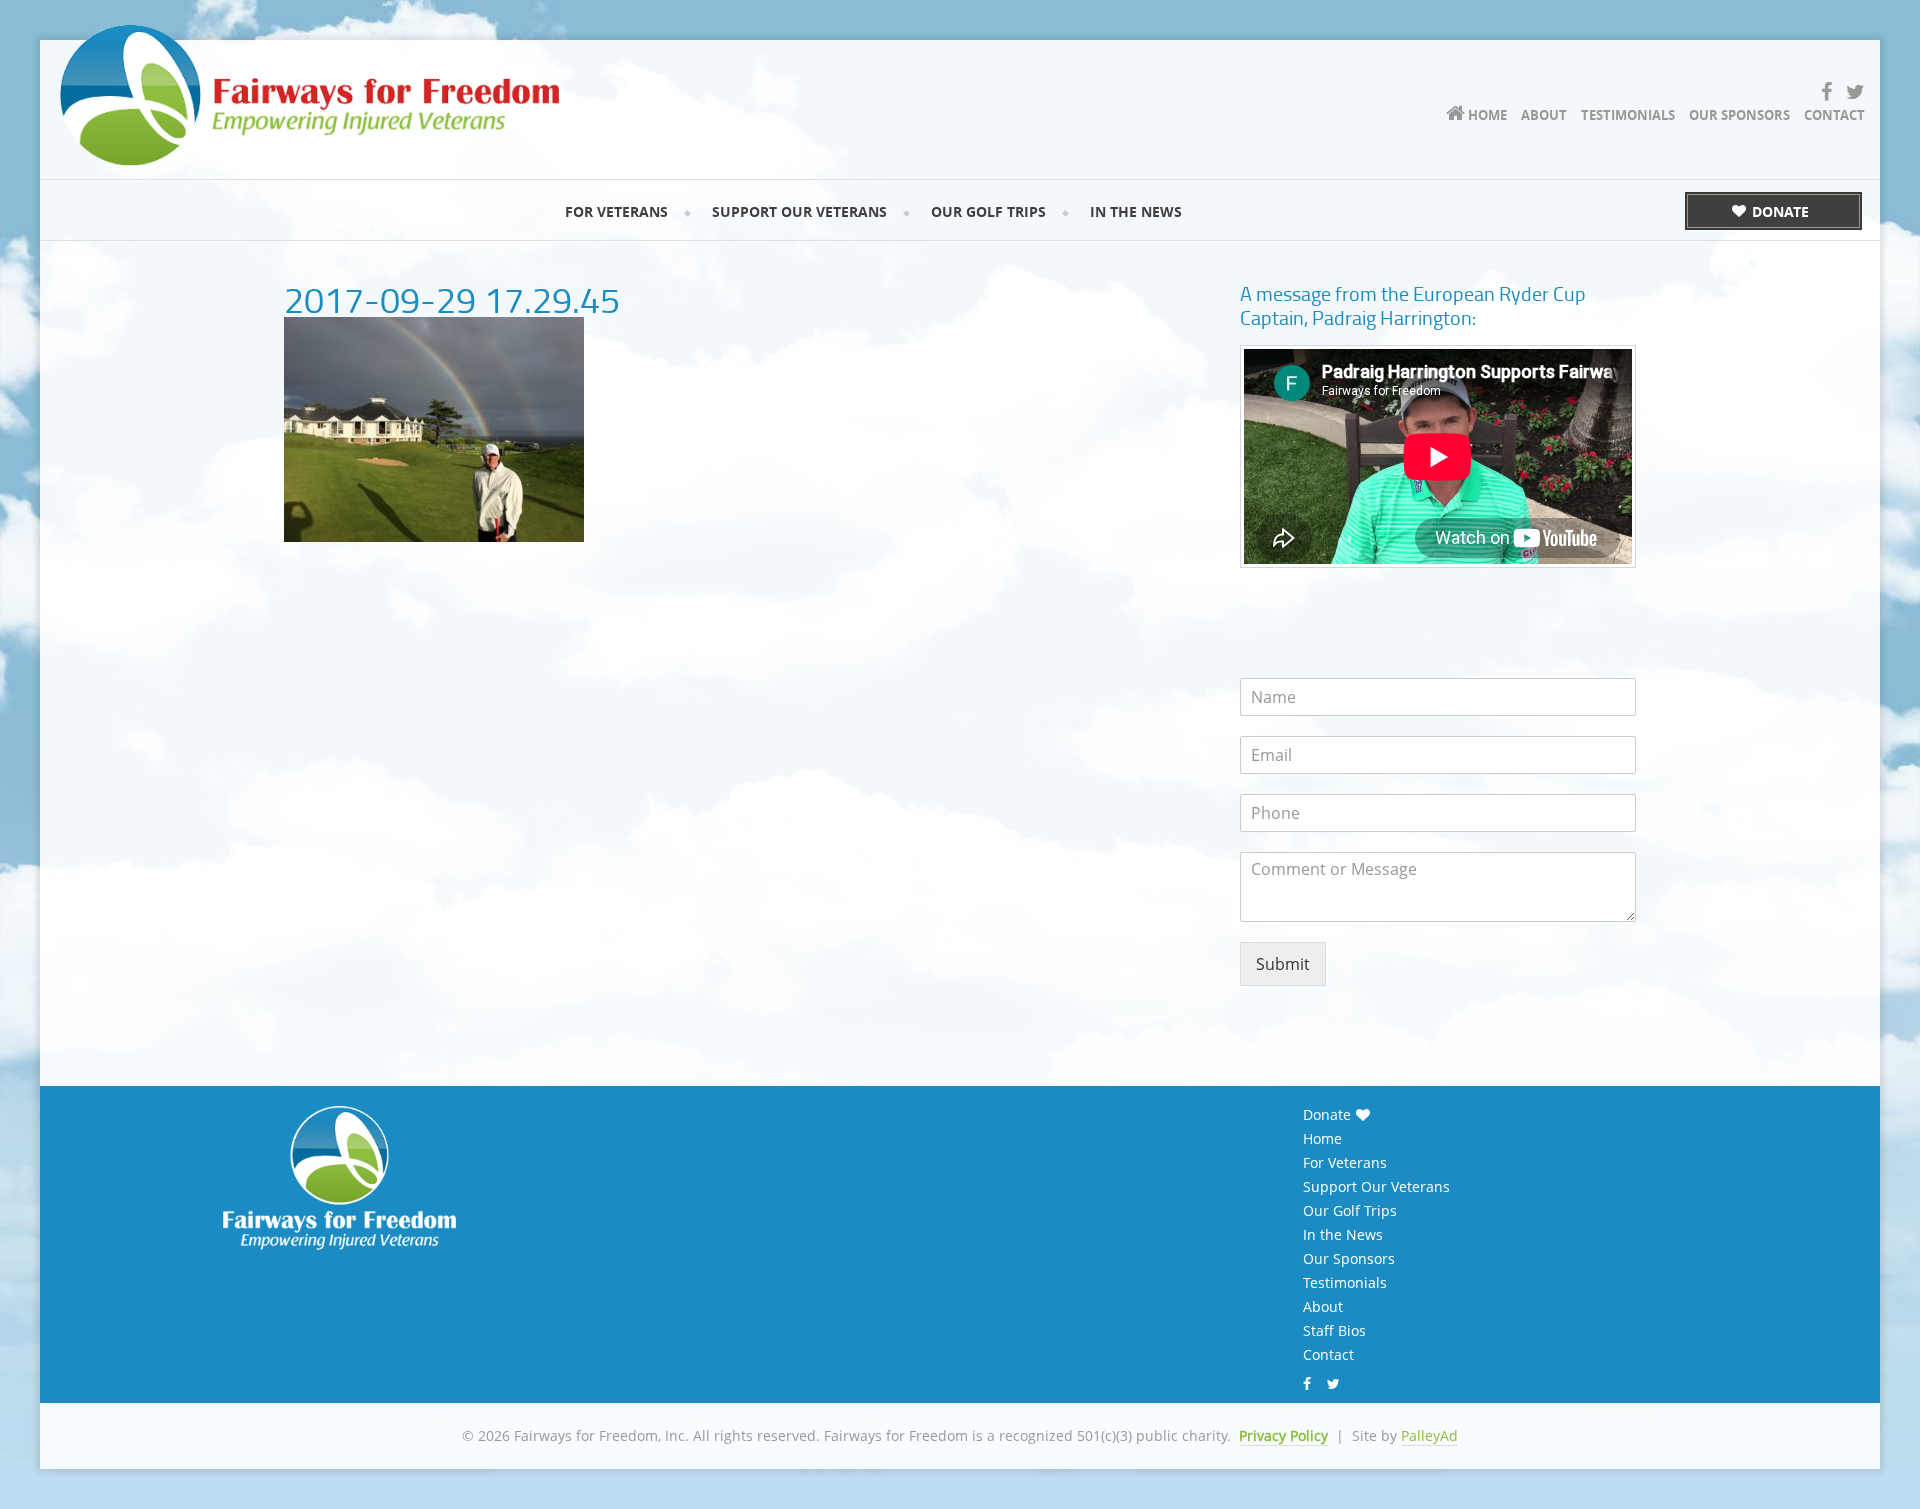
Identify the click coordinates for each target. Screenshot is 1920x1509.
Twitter (1336, 1384)
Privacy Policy (1283, 1435)
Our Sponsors (1349, 1259)
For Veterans (1345, 1163)
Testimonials (1345, 1283)
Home (1322, 1139)
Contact (1328, 1355)
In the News (1343, 1235)
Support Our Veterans (1376, 1187)
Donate (1327, 1115)
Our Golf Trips (1350, 1211)
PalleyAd (1429, 1435)
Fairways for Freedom (310, 95)
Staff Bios (1334, 1331)
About (1323, 1307)
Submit (1283, 964)
